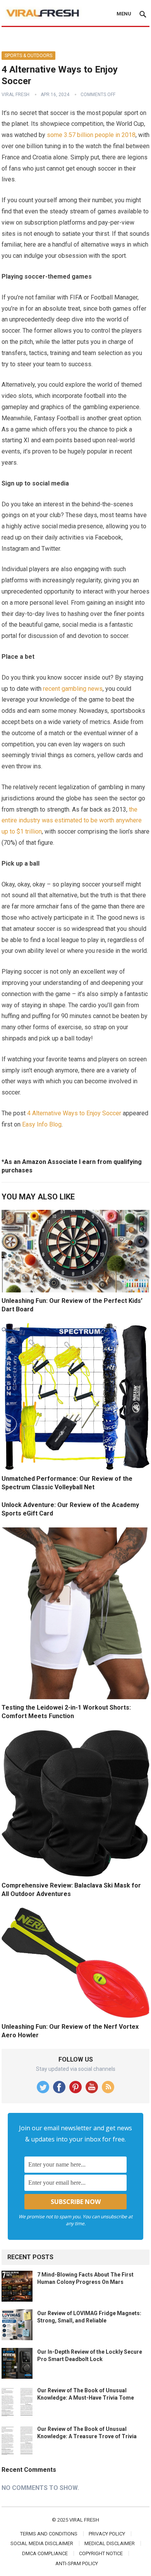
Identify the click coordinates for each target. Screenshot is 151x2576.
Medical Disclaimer (110, 2543)
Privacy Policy (107, 2534)
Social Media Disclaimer (42, 2543)
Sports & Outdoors (28, 56)
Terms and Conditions (49, 2534)
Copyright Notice (101, 2553)
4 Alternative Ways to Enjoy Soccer (74, 1113)
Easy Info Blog (42, 1124)
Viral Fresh (15, 95)
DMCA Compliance (45, 2553)
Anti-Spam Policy (77, 2563)
